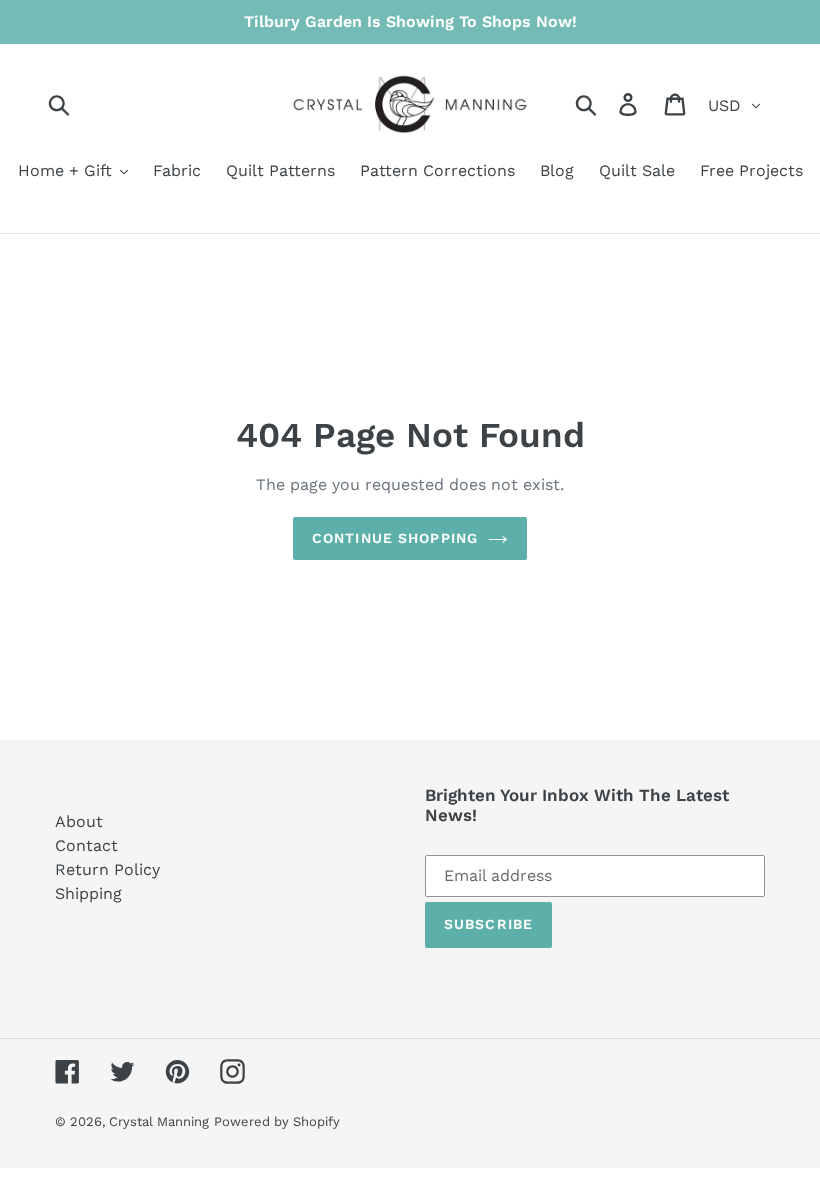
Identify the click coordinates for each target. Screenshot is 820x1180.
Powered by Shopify (277, 1121)
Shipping (88, 893)
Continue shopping (395, 538)
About (79, 821)
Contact (86, 845)
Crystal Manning (159, 1121)
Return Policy (107, 869)
